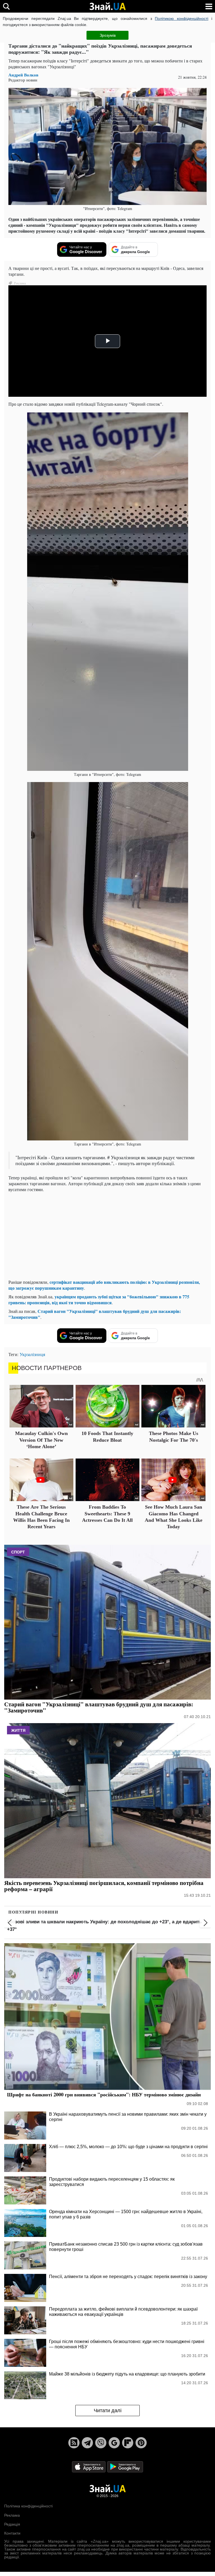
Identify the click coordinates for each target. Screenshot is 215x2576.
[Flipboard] (128, 2443)
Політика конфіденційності (28, 2506)
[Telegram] (87, 2443)
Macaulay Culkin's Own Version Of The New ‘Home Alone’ (41, 1440)
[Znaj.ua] (107, 6)
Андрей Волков (23, 75)
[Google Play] (125, 2466)
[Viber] (101, 2443)
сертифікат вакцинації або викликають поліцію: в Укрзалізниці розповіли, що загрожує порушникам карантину (104, 1285)
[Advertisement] (107, 1236)
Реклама (12, 2515)
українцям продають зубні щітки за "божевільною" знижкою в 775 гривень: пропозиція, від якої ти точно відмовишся (99, 1299)
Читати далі (108, 2411)
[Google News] (114, 2443)
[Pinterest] (141, 2443)
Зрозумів (108, 35)
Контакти (12, 2533)
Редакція (12, 2524)
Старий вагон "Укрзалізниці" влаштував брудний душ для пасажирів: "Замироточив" (95, 1314)
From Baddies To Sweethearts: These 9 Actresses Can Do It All (107, 1514)
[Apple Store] (89, 2466)
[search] (6, 6)
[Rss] (74, 2443)
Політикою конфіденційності (182, 18)
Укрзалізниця (32, 1354)
